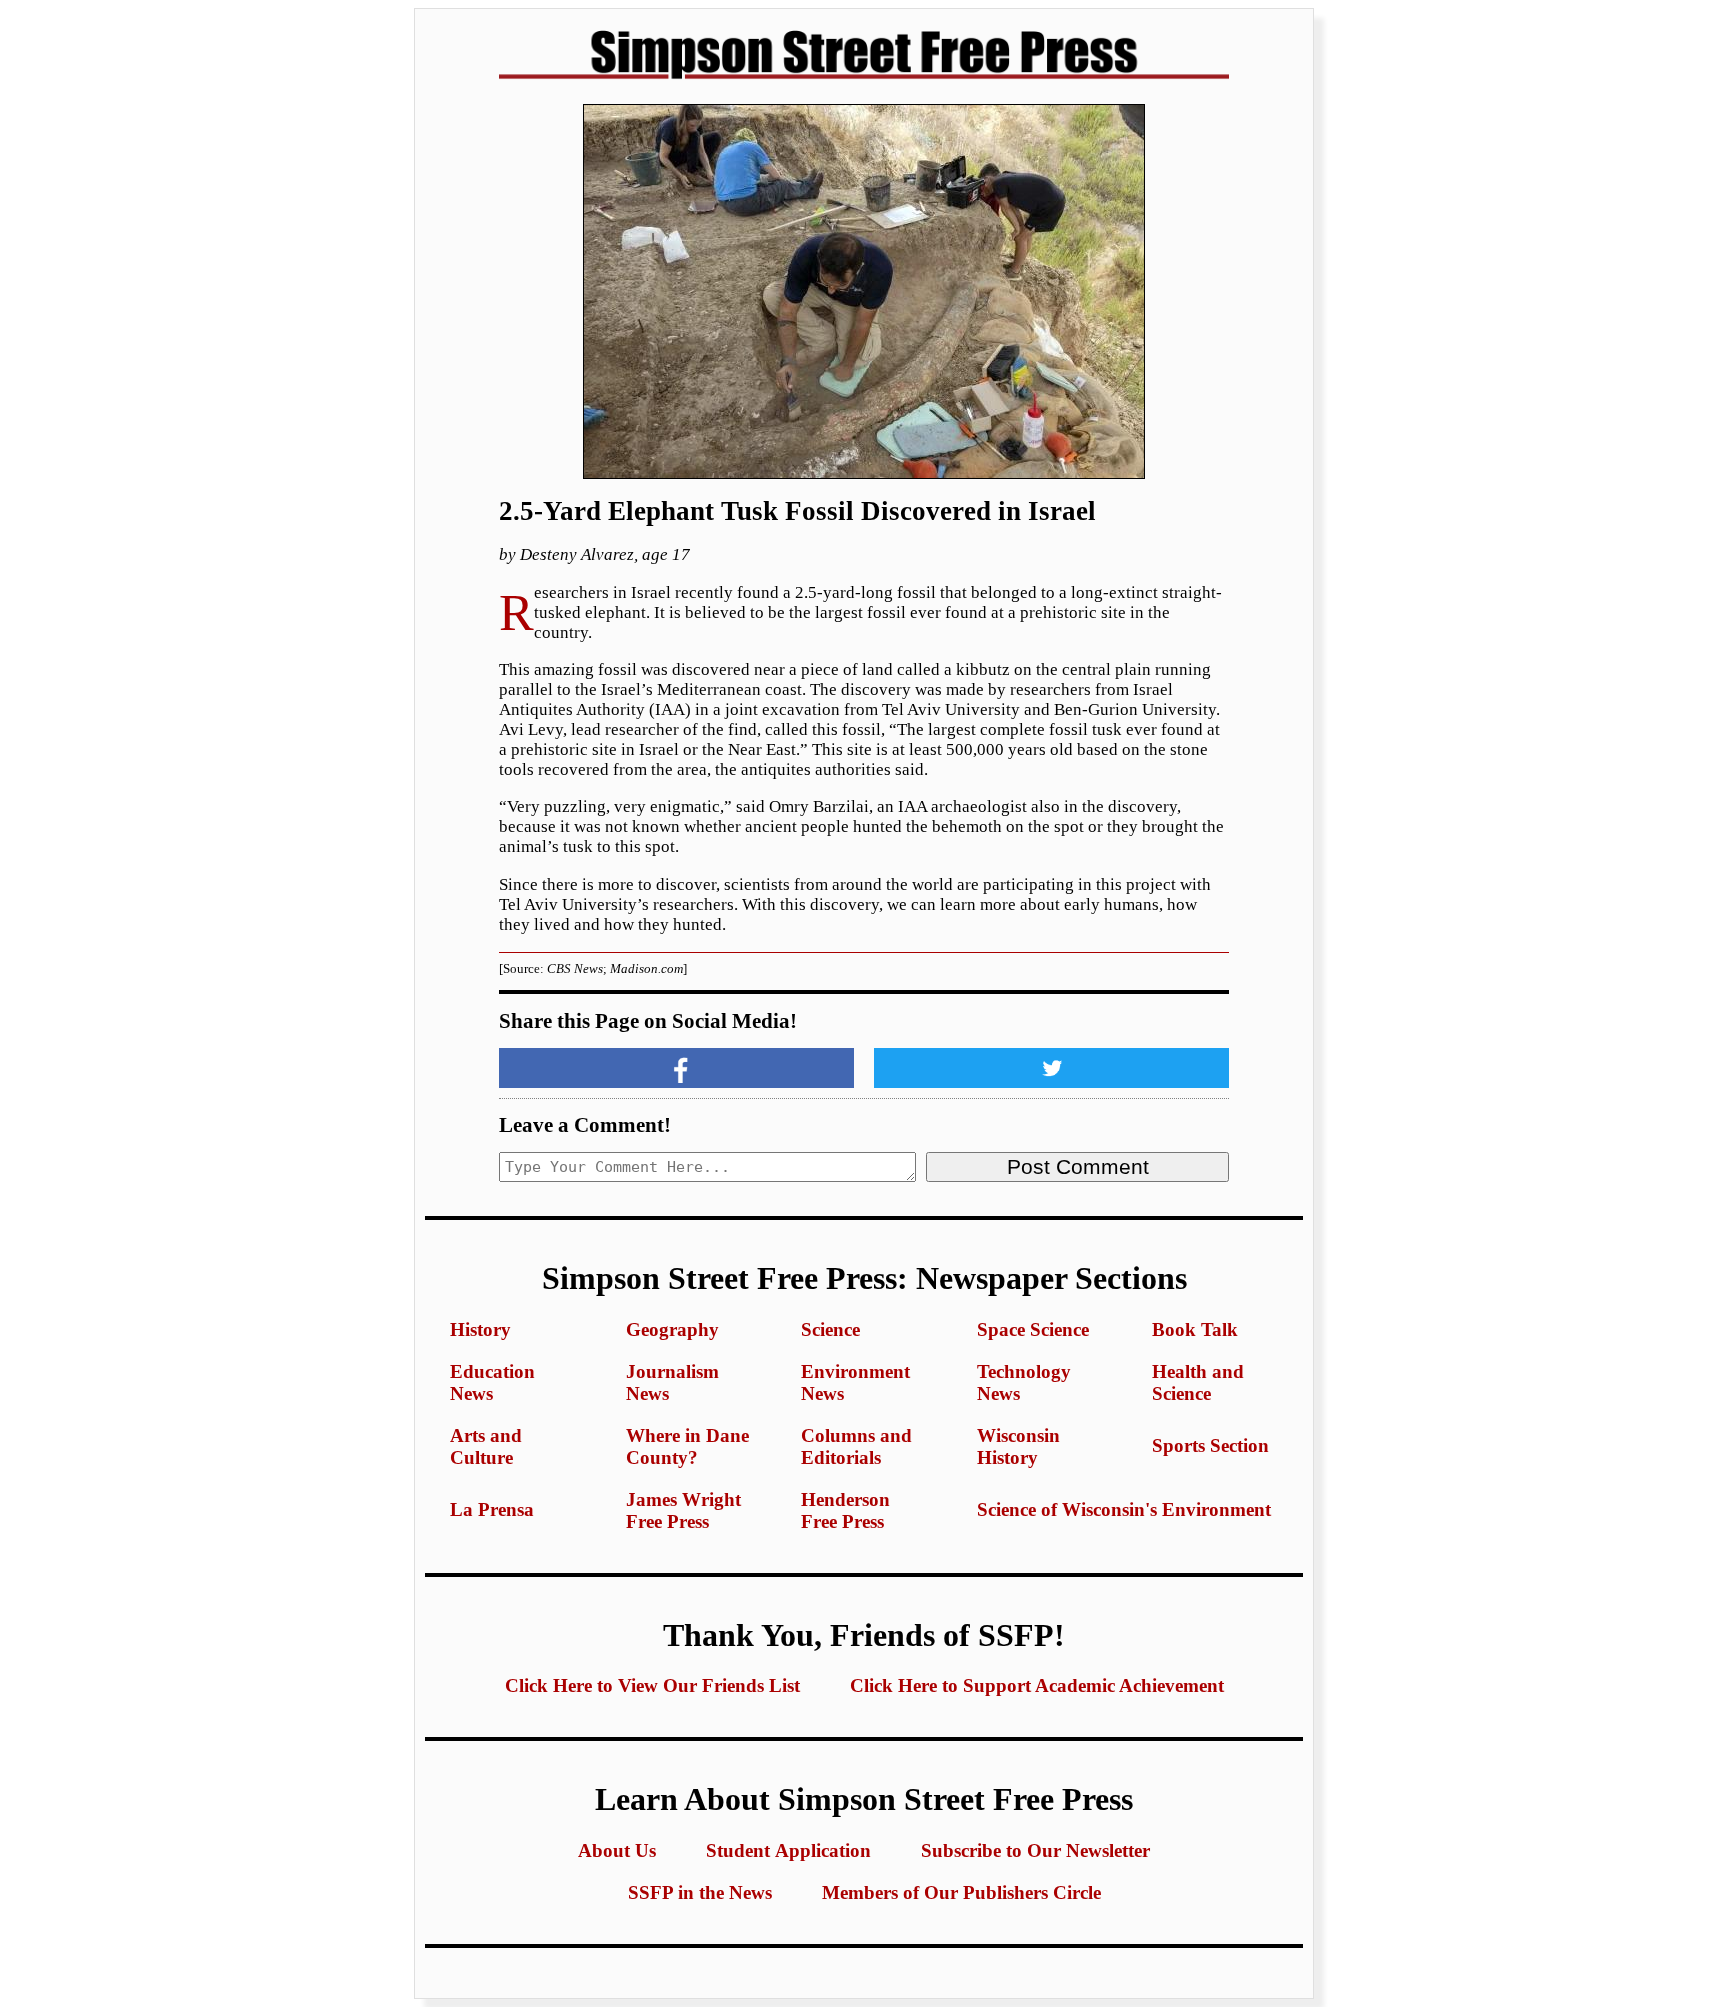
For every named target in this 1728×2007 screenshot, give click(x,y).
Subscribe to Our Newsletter (1035, 1850)
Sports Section (1210, 1445)
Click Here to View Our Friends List (652, 1685)
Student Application (788, 1850)
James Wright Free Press (683, 1510)
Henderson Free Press (845, 1510)
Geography (672, 1329)
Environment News (855, 1382)
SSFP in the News (700, 1892)
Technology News (1024, 1382)
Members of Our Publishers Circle (961, 1892)
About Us (617, 1850)
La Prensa (492, 1509)
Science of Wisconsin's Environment (1124, 1509)
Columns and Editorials (856, 1446)
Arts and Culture (486, 1446)
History (480, 1329)
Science (830, 1329)
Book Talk (1195, 1329)
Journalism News (672, 1382)
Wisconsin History (1018, 1446)
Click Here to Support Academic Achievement (1037, 1685)
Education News (492, 1382)
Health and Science (1198, 1382)
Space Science (1033, 1329)
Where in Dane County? (687, 1446)
